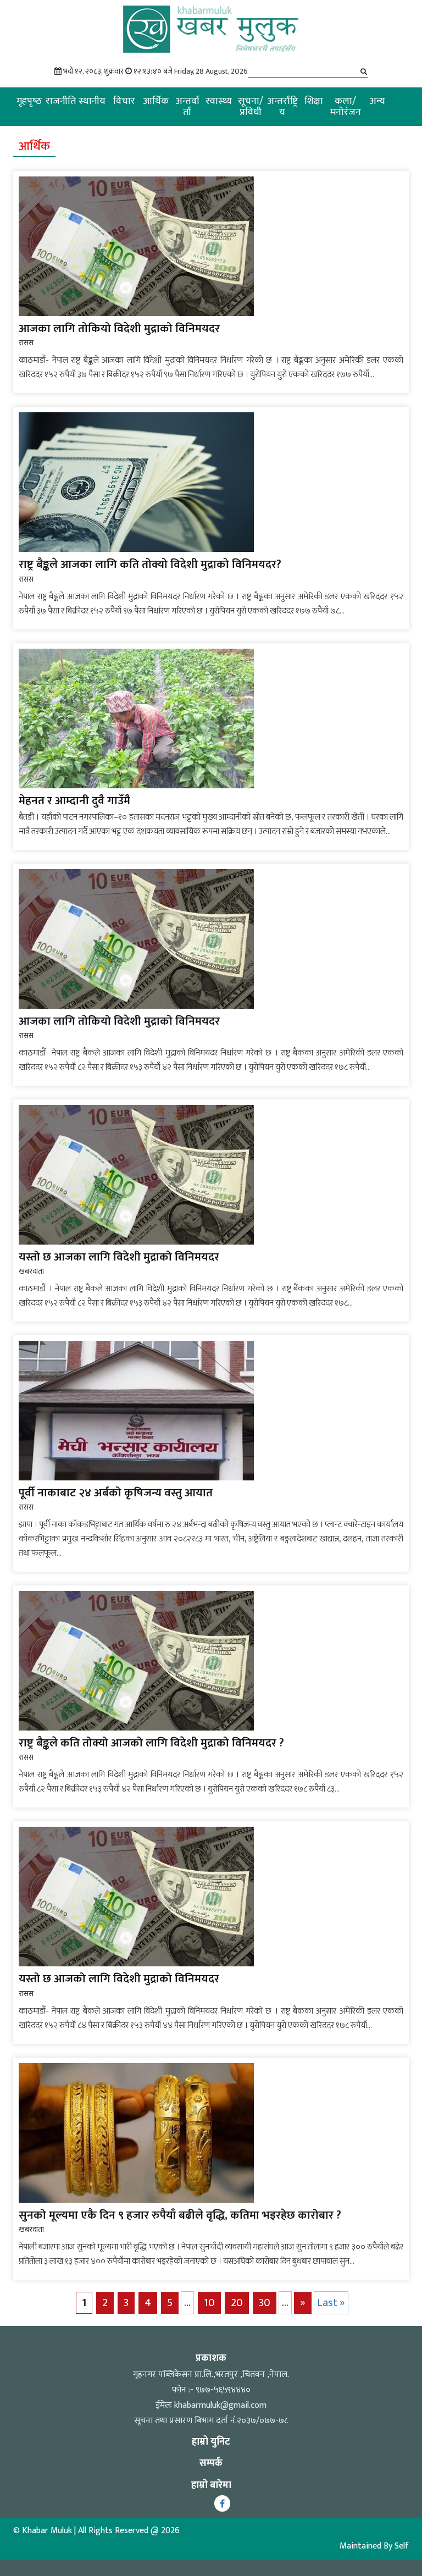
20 (237, 2303)
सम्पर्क (211, 2463)
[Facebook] (222, 2503)
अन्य (377, 101)
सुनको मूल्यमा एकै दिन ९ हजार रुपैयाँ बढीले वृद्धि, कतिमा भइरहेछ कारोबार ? (180, 2215)
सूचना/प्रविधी (251, 107)
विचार (124, 101)
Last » (331, 2303)
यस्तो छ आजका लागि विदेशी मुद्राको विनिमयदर (119, 1257)
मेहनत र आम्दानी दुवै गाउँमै (74, 801)
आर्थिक (156, 101)
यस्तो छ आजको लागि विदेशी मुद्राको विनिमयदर (119, 1979)
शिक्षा (314, 101)
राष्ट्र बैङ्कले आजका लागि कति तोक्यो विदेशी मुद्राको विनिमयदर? (150, 564)
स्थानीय (92, 101)
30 (265, 2303)
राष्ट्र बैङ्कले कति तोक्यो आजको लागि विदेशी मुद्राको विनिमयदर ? (151, 1743)
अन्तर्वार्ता (187, 107)
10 (209, 2303)
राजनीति (61, 101)
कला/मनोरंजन (346, 107)
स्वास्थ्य (219, 101)
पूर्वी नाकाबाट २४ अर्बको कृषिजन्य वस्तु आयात (116, 1493)
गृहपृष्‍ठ (29, 101)
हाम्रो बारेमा (211, 2485)
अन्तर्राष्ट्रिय (282, 107)
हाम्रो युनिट (211, 2442)
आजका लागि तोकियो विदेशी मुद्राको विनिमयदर (119, 328)
